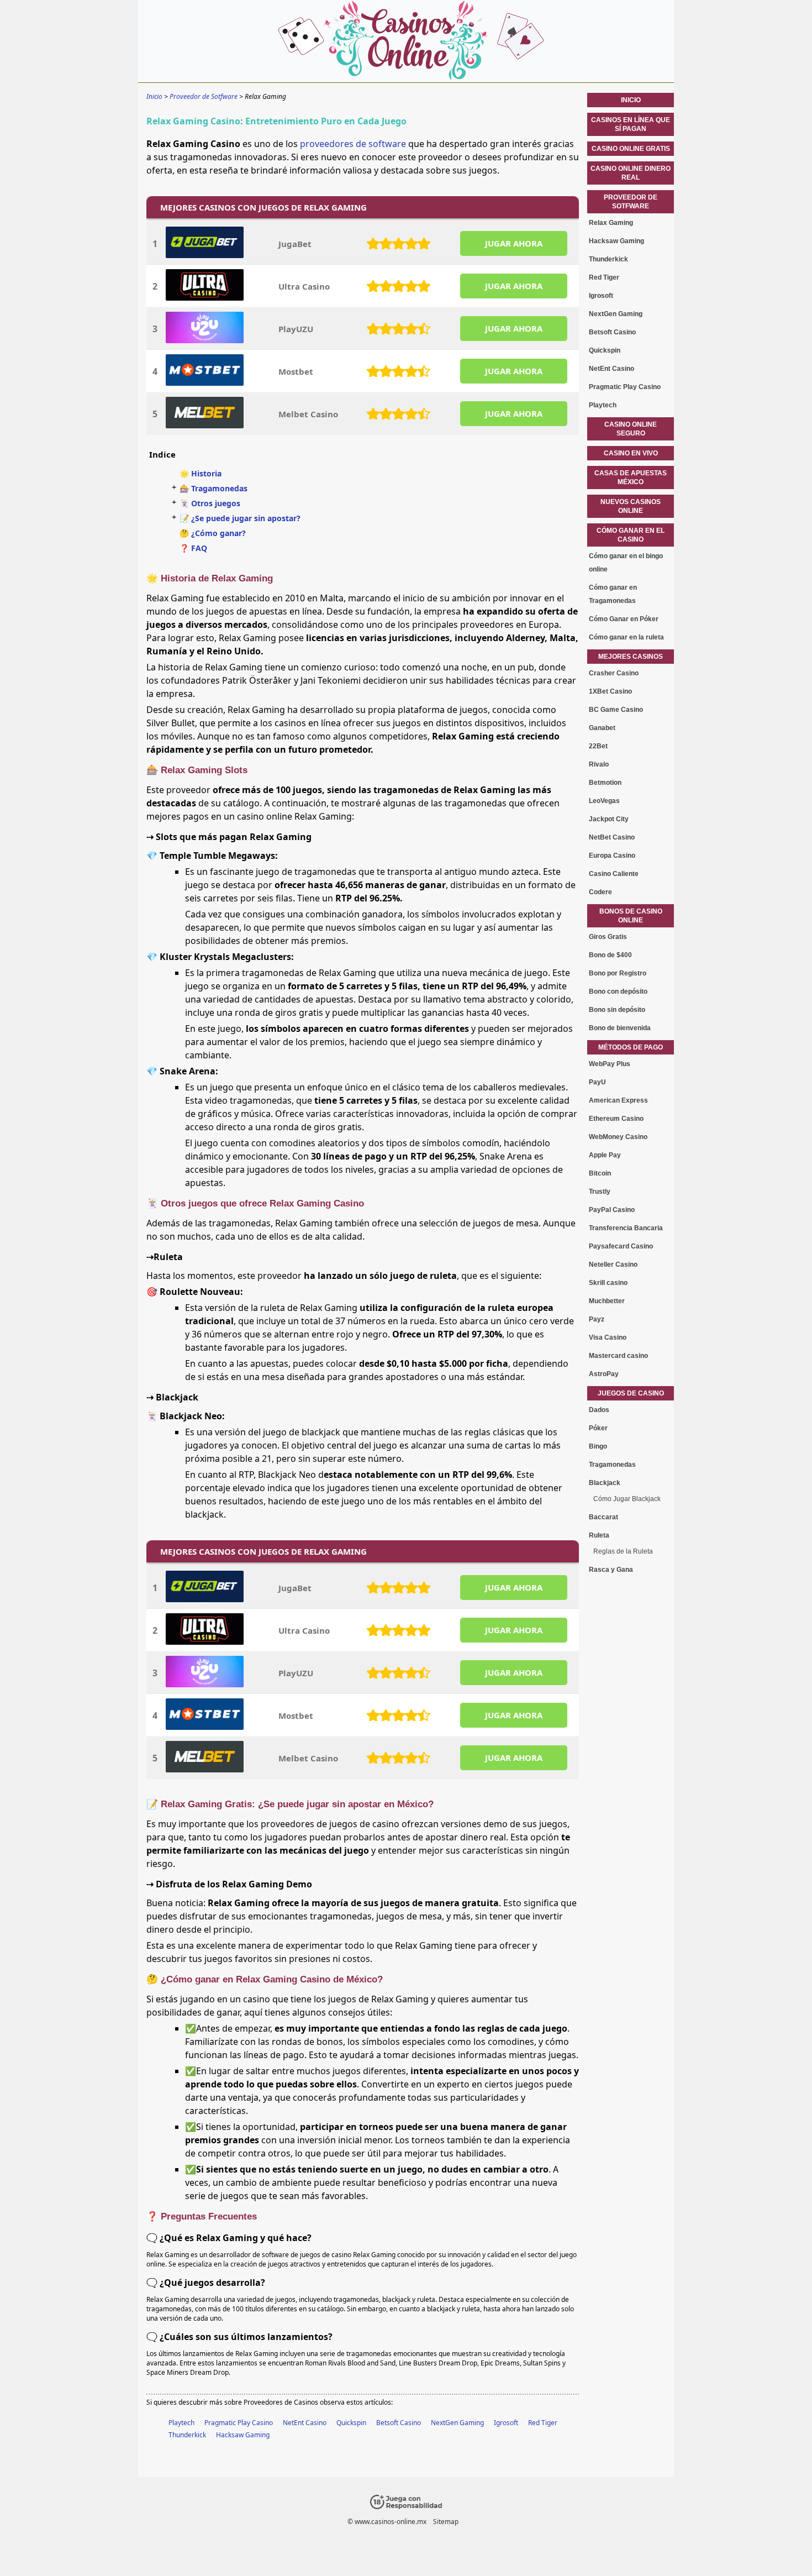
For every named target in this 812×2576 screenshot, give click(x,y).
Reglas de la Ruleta (623, 1551)
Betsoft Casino (399, 2423)
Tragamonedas (612, 1465)
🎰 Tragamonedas (213, 488)
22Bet (598, 746)
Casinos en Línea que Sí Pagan (631, 124)
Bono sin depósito (617, 1010)
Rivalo (599, 764)
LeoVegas (604, 801)
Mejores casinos (631, 657)
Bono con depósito (618, 991)
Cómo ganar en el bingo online (626, 563)
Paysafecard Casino (621, 1246)
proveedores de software (353, 144)
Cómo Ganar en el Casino (631, 535)
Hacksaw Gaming (243, 2435)
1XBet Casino (610, 691)
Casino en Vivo (631, 453)
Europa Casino (612, 856)
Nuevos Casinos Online (631, 506)
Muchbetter (607, 1301)
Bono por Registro (618, 973)
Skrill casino (608, 1283)
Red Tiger (543, 2423)
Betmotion (605, 783)
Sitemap (446, 2522)
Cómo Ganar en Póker (624, 619)
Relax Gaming (611, 223)
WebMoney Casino (618, 1137)
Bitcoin (600, 1173)
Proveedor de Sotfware (631, 202)
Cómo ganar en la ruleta (626, 637)
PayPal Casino (612, 1210)
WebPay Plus (610, 1064)
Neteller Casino (613, 1265)
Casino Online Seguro (631, 429)
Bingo (598, 1446)
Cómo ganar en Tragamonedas (613, 594)
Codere (600, 892)
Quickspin (351, 2423)
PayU (597, 1082)
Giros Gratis (608, 937)
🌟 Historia (201, 473)
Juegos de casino (631, 1393)
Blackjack (605, 1483)
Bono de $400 (610, 955)
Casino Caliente (614, 874)
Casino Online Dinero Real (631, 173)
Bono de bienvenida (620, 1028)
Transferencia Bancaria (626, 1228)
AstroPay (604, 1374)
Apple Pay (605, 1155)
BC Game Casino (616, 710)
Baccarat (603, 1517)
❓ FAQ (193, 548)
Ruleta (599, 1535)
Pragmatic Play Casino (239, 2423)
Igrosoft (506, 2423)
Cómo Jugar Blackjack (627, 1499)
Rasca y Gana (611, 1570)
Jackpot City (609, 819)
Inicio (631, 100)
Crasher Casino (614, 673)
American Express (618, 1100)
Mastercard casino (618, 1356)
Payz (597, 1319)
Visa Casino (608, 1337)
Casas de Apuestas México (631, 478)
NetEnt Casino (305, 2423)
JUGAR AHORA (514, 243)
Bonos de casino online (631, 916)
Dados (599, 1410)
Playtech (181, 2423)
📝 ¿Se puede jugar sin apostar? (240, 518)
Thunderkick (187, 2435)
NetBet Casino (612, 837)
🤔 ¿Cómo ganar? (213, 533)
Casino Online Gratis (631, 149)
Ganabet (602, 728)
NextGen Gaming (457, 2423)
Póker (598, 1428)
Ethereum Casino (616, 1119)
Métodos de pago (631, 1047)
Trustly (600, 1192)
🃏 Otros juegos (210, 503)
